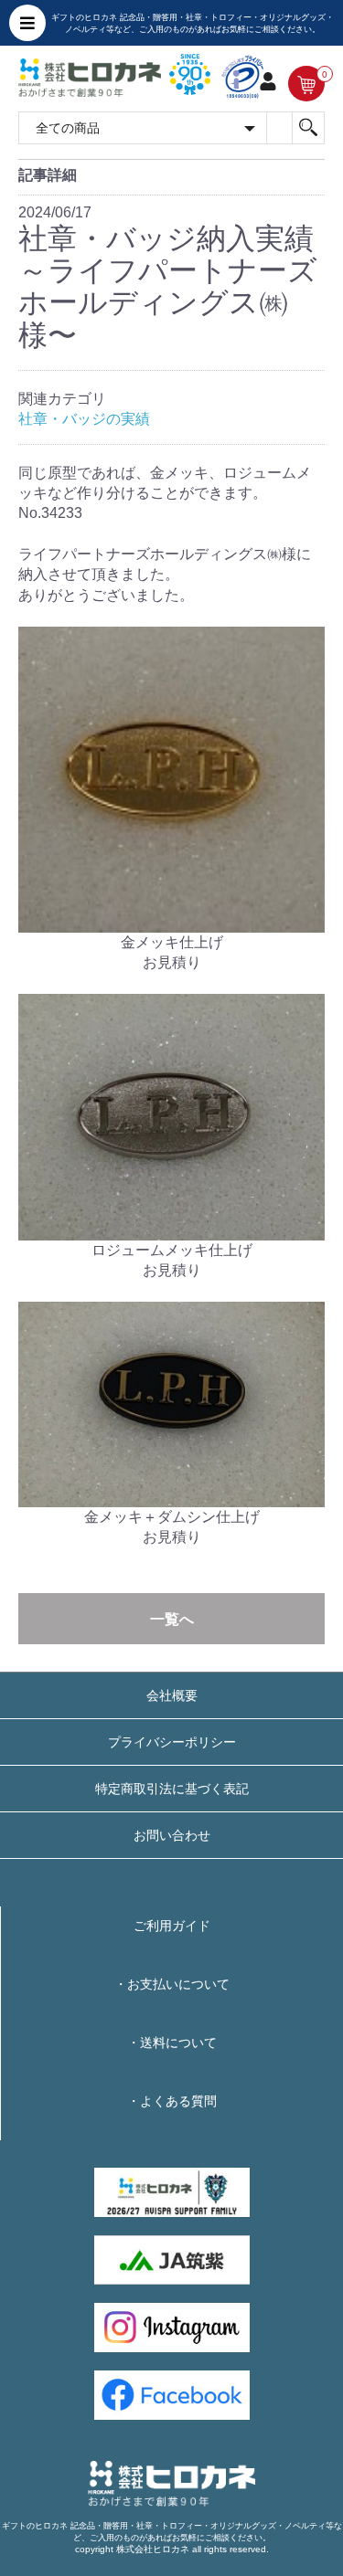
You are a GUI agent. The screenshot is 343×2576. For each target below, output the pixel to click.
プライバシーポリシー (172, 1742)
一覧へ (172, 1619)
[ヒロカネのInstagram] (172, 2327)
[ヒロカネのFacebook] (172, 2395)
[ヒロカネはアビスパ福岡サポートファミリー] (172, 2191)
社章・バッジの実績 (84, 419)
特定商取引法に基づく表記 (172, 1789)
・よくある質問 (172, 2101)
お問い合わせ (172, 1835)
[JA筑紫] (172, 2259)
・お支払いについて (172, 1984)
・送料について (172, 2043)
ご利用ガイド (172, 1926)
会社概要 (172, 1695)
